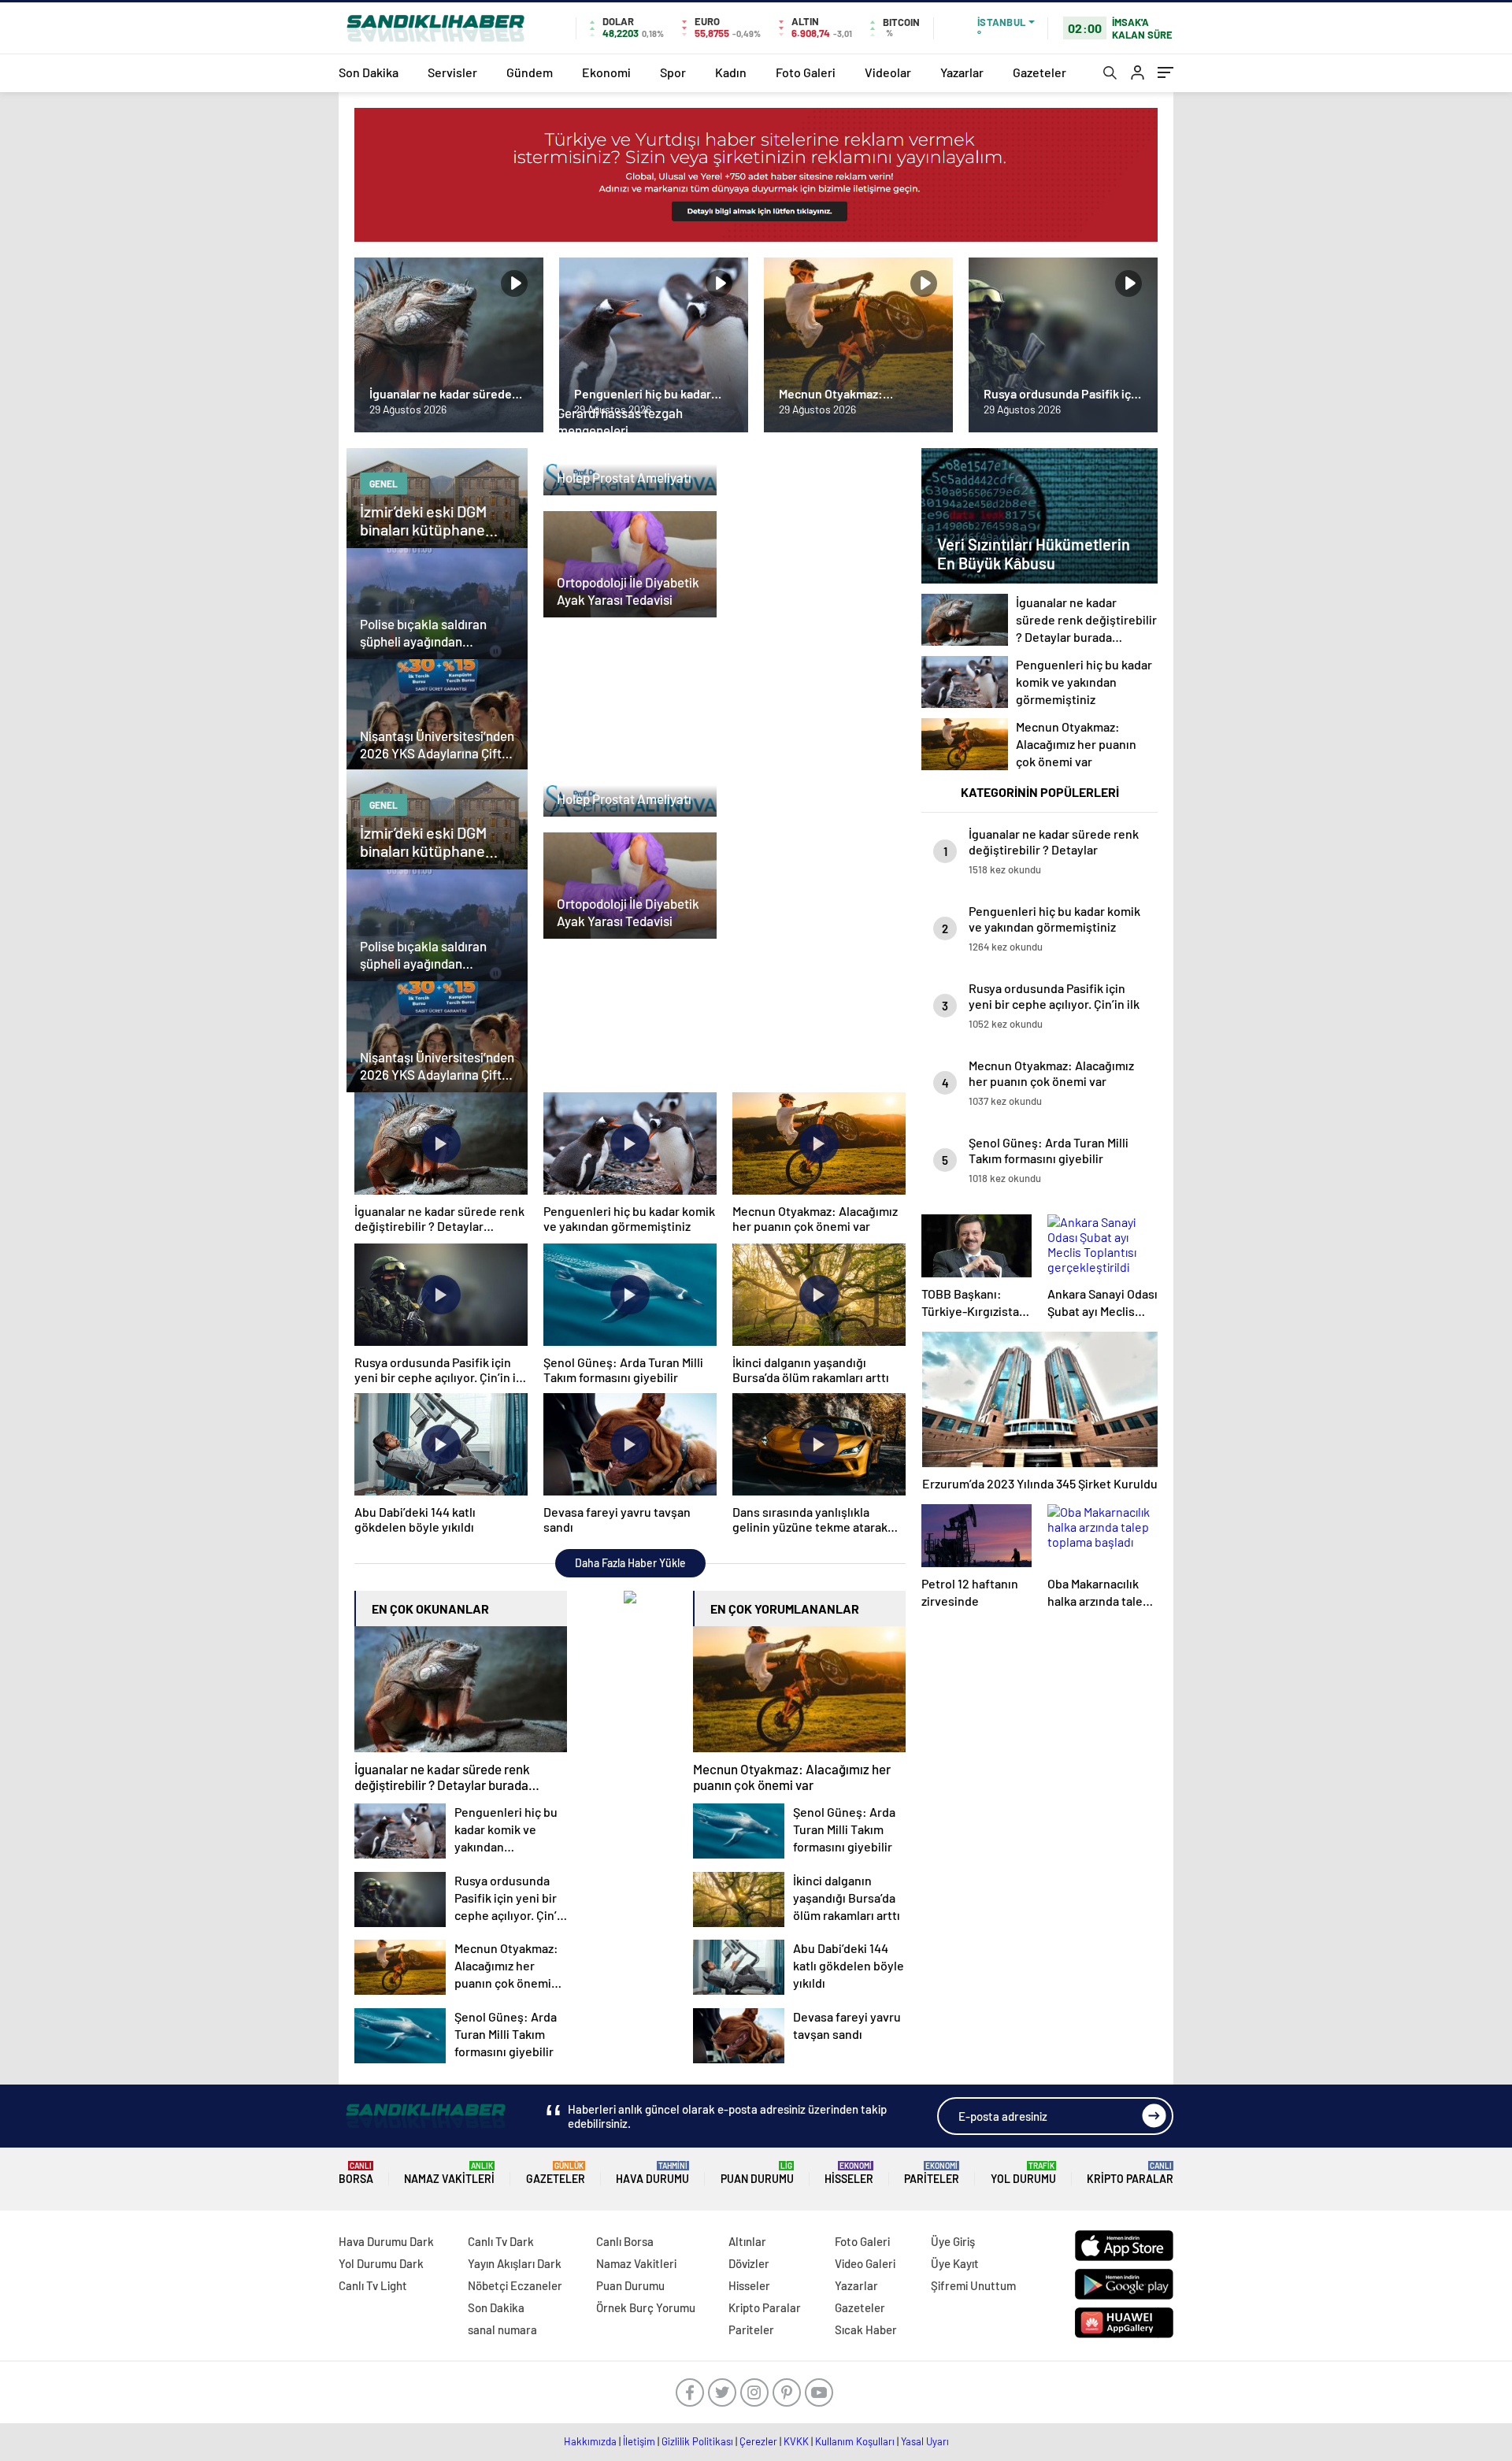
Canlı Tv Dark (501, 2241)
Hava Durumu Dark (386, 2241)
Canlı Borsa (625, 2241)
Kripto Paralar (1130, 2173)
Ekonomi (606, 72)
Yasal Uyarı (925, 2441)
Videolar (888, 72)
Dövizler (749, 2263)
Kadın (731, 72)
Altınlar (747, 2241)
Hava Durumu (652, 2173)
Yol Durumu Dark (381, 2263)
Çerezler (758, 2441)
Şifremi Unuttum (973, 2285)
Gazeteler (1039, 72)
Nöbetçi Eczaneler (515, 2285)
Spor (673, 72)
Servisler (452, 72)
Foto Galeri (806, 72)
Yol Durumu (1023, 2173)
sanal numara (502, 2329)
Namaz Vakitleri (449, 2173)
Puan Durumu (757, 2173)
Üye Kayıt (955, 2263)
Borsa (356, 2173)
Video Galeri (865, 2263)
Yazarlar (962, 72)
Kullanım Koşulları (855, 2441)
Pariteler (932, 2173)
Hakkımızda (590, 2441)
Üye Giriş (953, 2241)
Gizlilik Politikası (697, 2441)
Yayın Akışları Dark (515, 2263)
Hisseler (849, 2173)
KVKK (796, 2441)
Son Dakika (369, 72)
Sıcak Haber (866, 2329)
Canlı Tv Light (373, 2285)
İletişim (639, 2441)
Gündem (530, 72)
